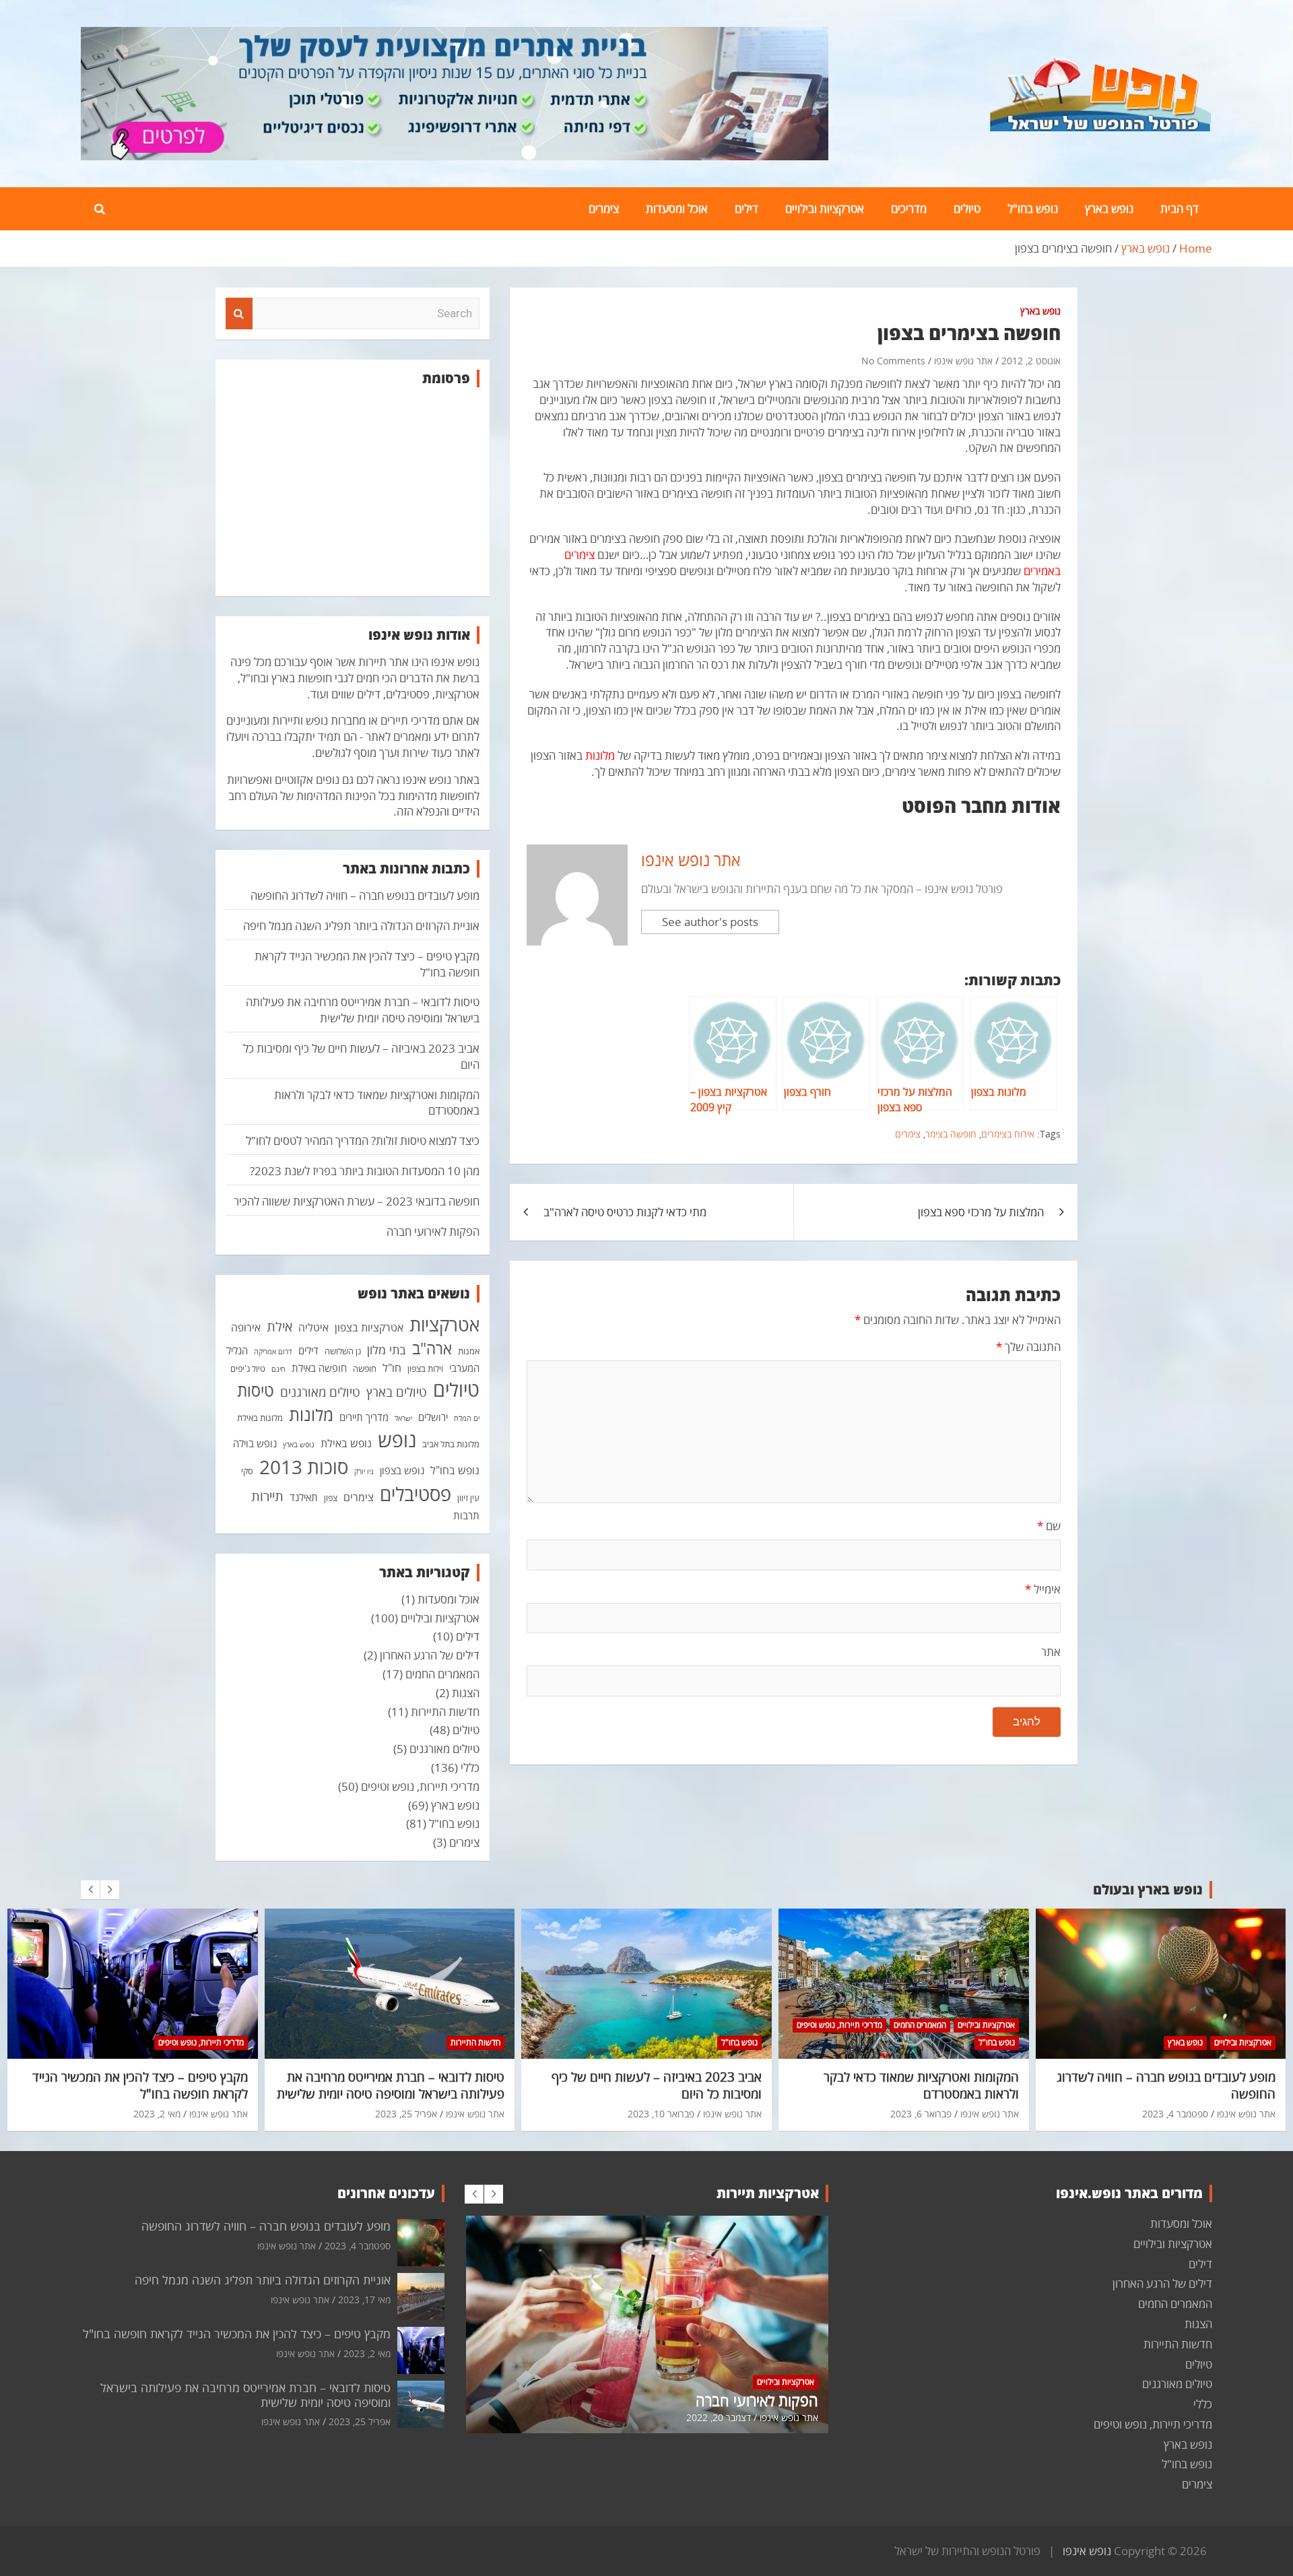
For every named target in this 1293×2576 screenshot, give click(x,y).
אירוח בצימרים (1008, 1134)
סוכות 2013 (304, 1467)
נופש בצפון (402, 1470)
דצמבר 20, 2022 (719, 2417)
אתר (1051, 1652)
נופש (397, 1440)
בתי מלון (387, 1350)
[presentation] (90, 1890)
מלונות (311, 1414)
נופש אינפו (1087, 2551)
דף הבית (1180, 208)
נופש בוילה (255, 1443)
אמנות (469, 1351)
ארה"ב (432, 1348)
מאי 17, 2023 (364, 2300)
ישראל (403, 1418)
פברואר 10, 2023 (661, 2114)
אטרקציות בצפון (369, 1327)
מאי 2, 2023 (157, 2114)
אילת (279, 1326)
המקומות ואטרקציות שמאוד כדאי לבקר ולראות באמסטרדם (921, 2085)
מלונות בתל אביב (451, 1444)
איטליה (313, 1327)
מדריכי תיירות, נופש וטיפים (420, 1786)
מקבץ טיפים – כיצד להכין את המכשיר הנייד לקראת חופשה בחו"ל (140, 2085)
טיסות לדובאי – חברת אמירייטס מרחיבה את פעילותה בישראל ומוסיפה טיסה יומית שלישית (363, 1010)
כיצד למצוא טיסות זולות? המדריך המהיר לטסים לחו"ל (363, 1141)
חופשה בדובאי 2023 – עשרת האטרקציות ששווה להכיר (357, 1201)
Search (239, 314)
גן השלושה (343, 1351)
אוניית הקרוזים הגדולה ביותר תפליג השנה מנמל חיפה (361, 926)
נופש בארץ (1109, 208)
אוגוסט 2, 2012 (1031, 361)
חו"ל (392, 1368)
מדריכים (909, 208)
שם (1049, 1526)
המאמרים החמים (442, 1674)
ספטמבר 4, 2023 (1175, 2114)
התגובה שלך (1028, 1347)
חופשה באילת (319, 1368)
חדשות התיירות (445, 1712)
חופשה (365, 1368)
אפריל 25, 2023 (406, 2114)
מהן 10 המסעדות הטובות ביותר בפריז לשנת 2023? (365, 1171)
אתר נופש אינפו (963, 361)
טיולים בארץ (397, 1392)
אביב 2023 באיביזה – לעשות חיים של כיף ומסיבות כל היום (657, 2085)
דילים (747, 208)
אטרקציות (444, 1325)
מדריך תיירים (364, 1417)
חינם (278, 1369)
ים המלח (467, 1418)
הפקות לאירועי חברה (433, 1231)
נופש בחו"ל (1033, 208)
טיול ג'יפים (248, 1368)
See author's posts (710, 922)
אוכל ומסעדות (677, 208)
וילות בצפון (425, 1368)
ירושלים (433, 1417)
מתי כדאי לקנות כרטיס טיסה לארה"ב (625, 1212)
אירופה (246, 1327)
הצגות (466, 1693)
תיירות (267, 1496)
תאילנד (304, 1497)
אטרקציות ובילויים (825, 208)
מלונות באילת (260, 1418)
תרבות (466, 1515)
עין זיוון (468, 1498)
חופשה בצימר (951, 1134)
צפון (331, 1498)
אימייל (1043, 1589)
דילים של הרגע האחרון (430, 1655)
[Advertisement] (353, 492)
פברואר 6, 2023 (921, 2114)
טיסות (256, 1390)
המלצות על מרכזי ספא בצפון (981, 1212)
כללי (470, 1768)
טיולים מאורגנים (320, 1392)
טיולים (967, 208)
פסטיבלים (416, 1494)
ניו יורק (364, 1472)
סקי (247, 1471)
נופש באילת (346, 1443)
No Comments (893, 361)
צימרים (604, 208)
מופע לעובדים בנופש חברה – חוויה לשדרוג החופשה (365, 895)
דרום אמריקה (273, 1352)
